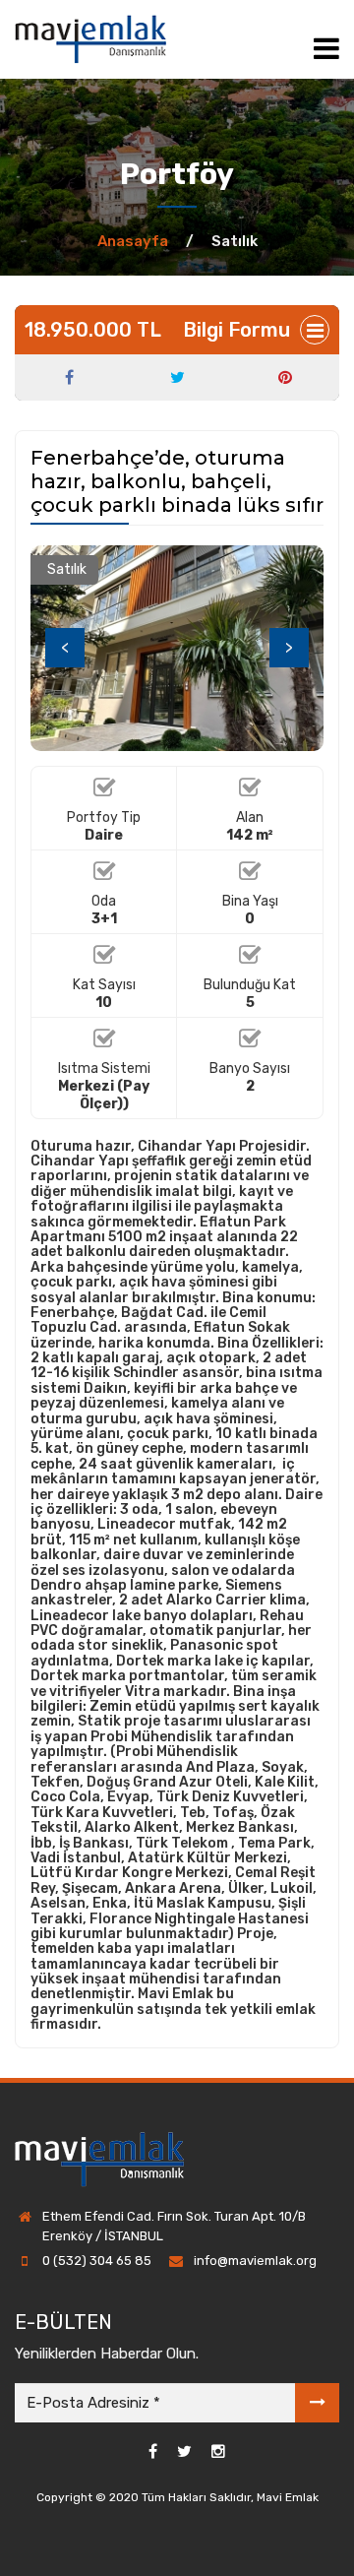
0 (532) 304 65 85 (97, 2261)
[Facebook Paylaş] (69, 378)
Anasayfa (133, 241)
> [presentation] (289, 647)
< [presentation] (65, 647)
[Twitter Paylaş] (177, 378)
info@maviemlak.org (255, 2261)
